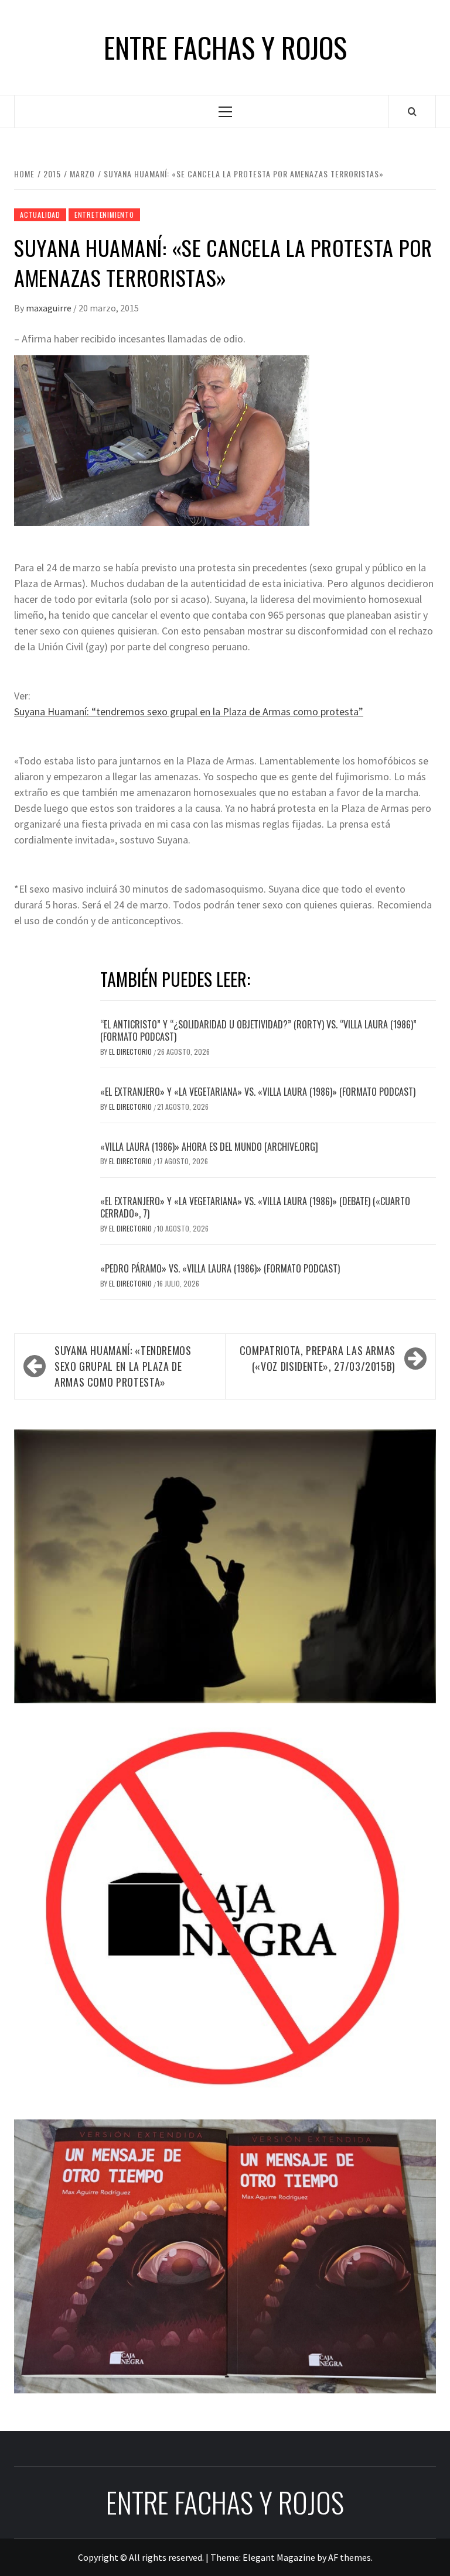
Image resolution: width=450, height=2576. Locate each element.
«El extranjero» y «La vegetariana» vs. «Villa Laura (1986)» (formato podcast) (258, 1092)
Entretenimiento (104, 215)
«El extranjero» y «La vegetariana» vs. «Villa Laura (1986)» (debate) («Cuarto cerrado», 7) (255, 1207)
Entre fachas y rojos (225, 47)
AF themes (350, 2557)
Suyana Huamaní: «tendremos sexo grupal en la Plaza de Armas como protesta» (123, 1366)
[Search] (412, 111)
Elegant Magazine (279, 2557)
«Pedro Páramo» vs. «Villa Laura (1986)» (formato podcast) (220, 1268)
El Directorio (131, 1052)
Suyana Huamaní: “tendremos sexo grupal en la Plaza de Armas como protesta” (189, 711)
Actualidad (40, 215)
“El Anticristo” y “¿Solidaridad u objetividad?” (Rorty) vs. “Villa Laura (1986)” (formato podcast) (258, 1030)
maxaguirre (50, 308)
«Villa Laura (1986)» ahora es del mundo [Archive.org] (209, 1147)
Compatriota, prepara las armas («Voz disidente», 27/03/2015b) (318, 1358)
